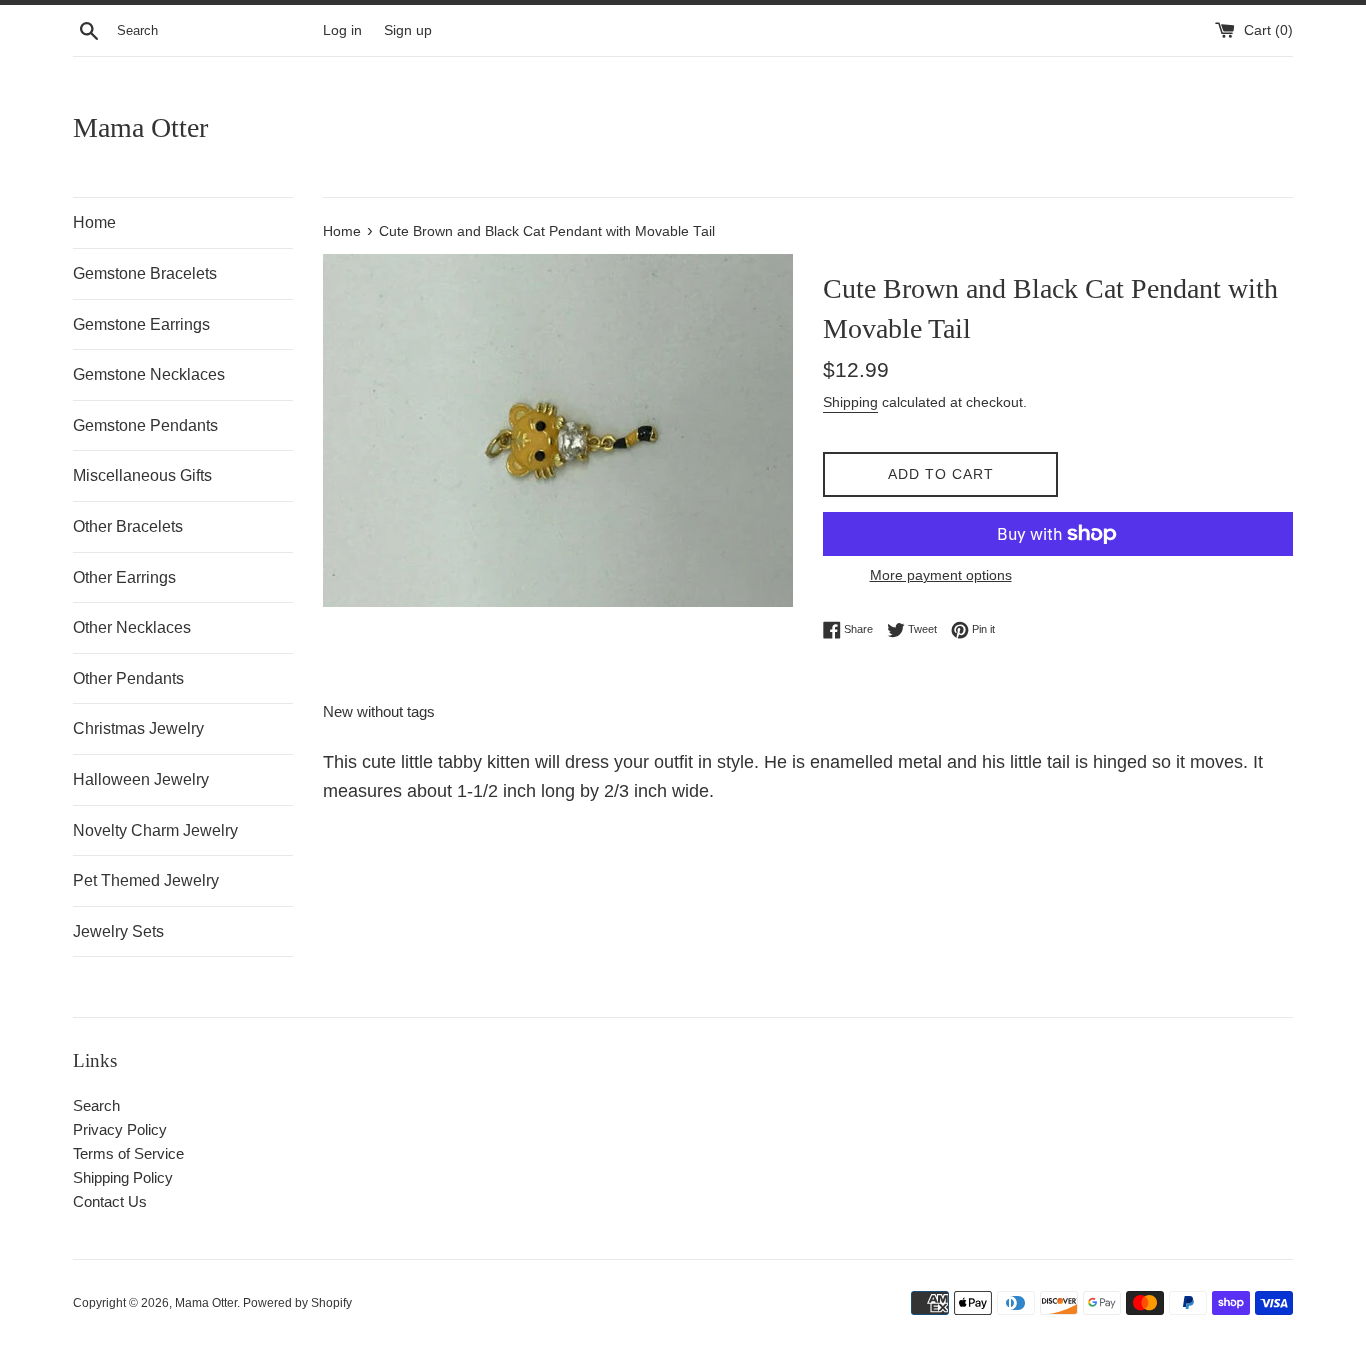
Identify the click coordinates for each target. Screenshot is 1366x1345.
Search (96, 1105)
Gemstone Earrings (141, 324)
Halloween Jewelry (141, 779)
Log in (342, 30)
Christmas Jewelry (138, 728)
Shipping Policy (123, 1177)
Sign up (408, 30)
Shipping (850, 402)
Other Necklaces (132, 627)
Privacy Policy (120, 1129)
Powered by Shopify (297, 1303)
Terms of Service (128, 1153)
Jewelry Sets (118, 931)
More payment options (941, 575)
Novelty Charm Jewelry (155, 830)
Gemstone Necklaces (149, 374)
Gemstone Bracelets (145, 273)
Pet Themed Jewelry (146, 880)
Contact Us (110, 1201)
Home (94, 222)
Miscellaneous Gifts (142, 475)
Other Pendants (128, 678)
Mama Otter (140, 127)
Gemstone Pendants (145, 425)
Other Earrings (124, 577)
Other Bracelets (128, 526)
